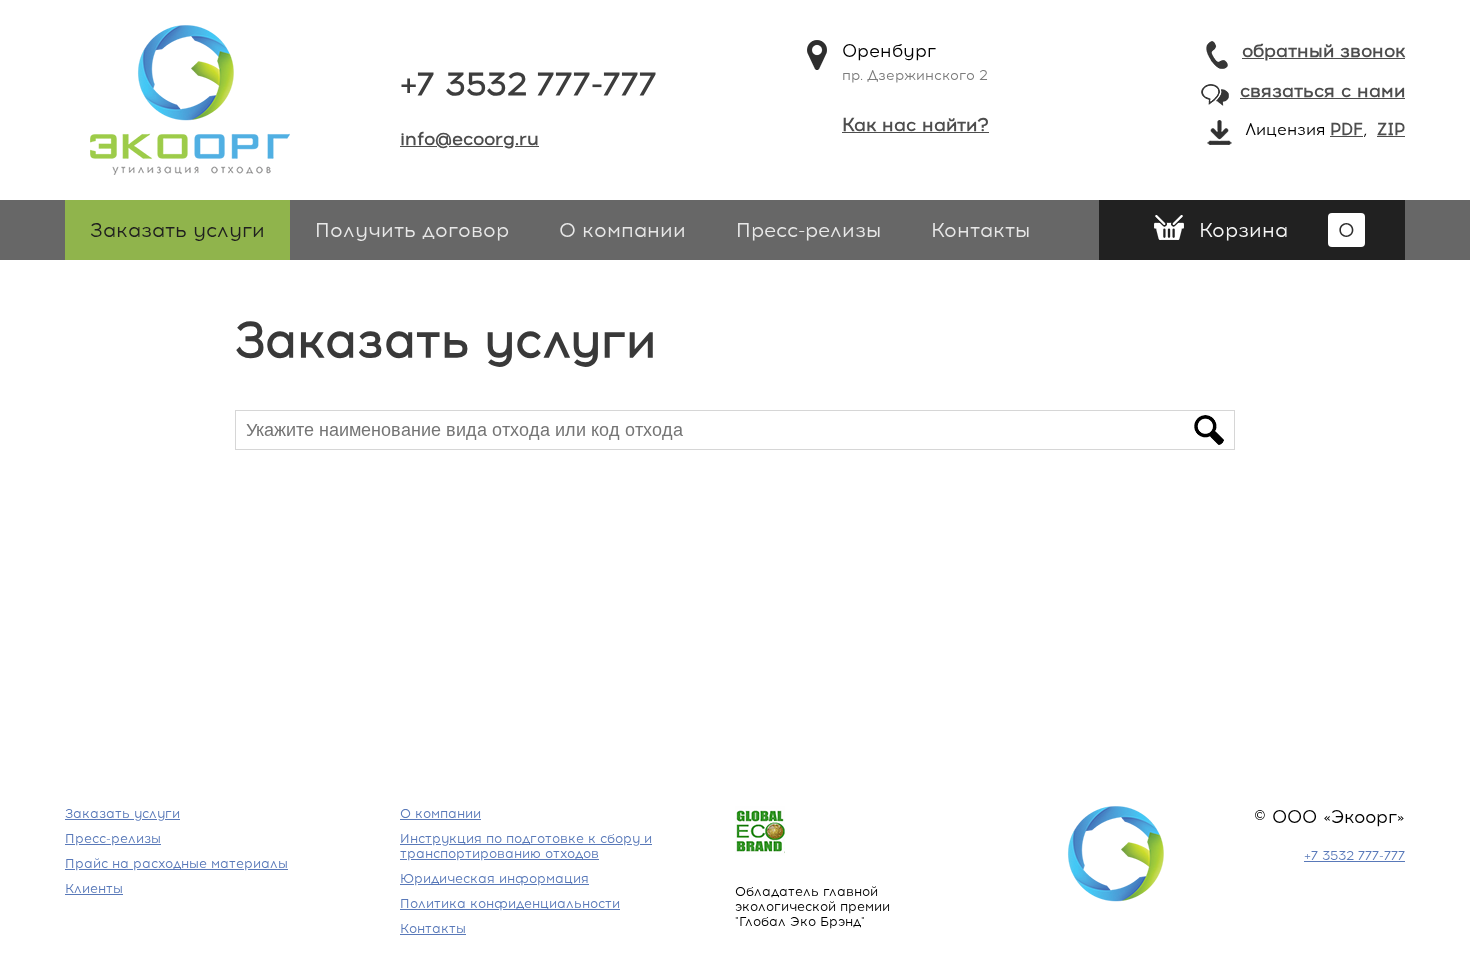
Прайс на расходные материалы (176, 863)
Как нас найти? (915, 125)
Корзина (1277, 230)
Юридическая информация (494, 878)
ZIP (1391, 129)
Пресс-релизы (808, 230)
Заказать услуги (177, 230)
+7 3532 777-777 (528, 84)
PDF (1346, 129)
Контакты (980, 230)
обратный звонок (1323, 51)
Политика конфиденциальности (510, 903)
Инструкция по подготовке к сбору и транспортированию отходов (526, 846)
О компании (622, 230)
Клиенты (94, 888)
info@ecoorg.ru (469, 139)
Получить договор (412, 230)
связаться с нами (1322, 91)
